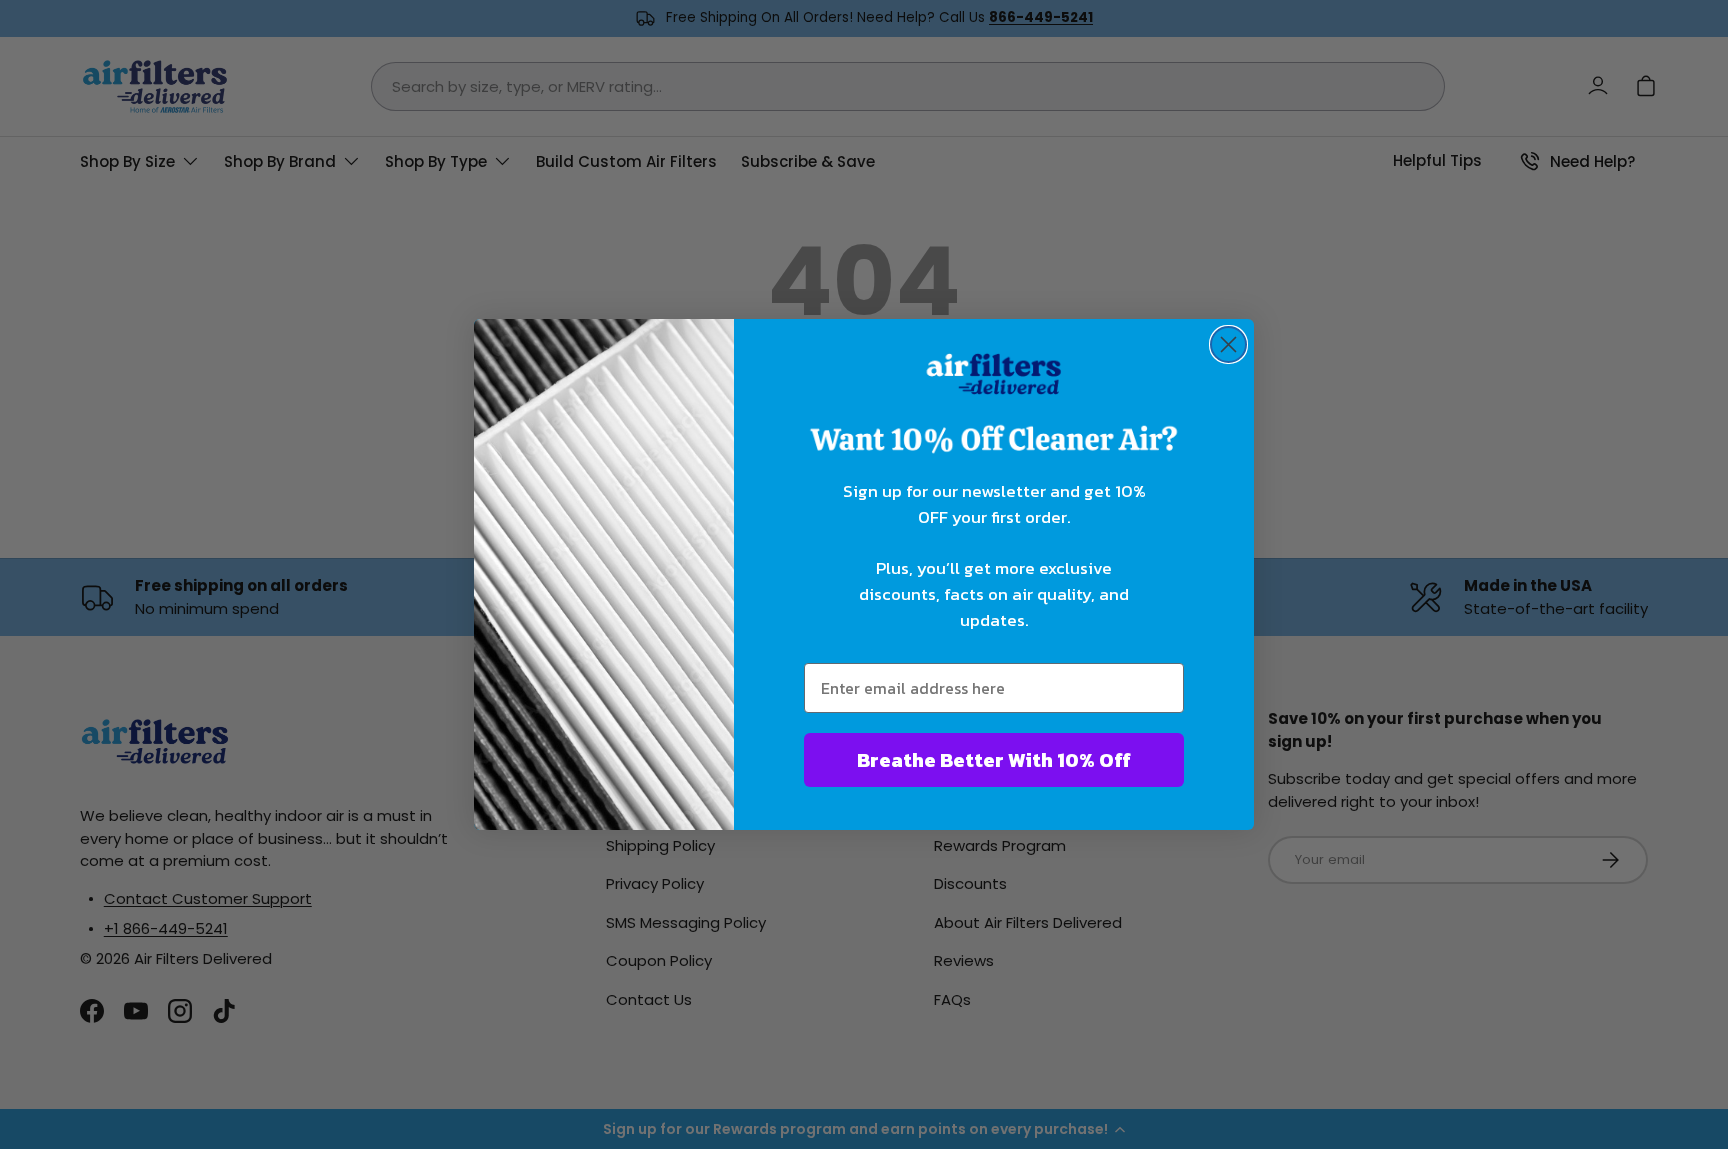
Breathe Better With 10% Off (994, 760)
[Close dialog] (1228, 344)
